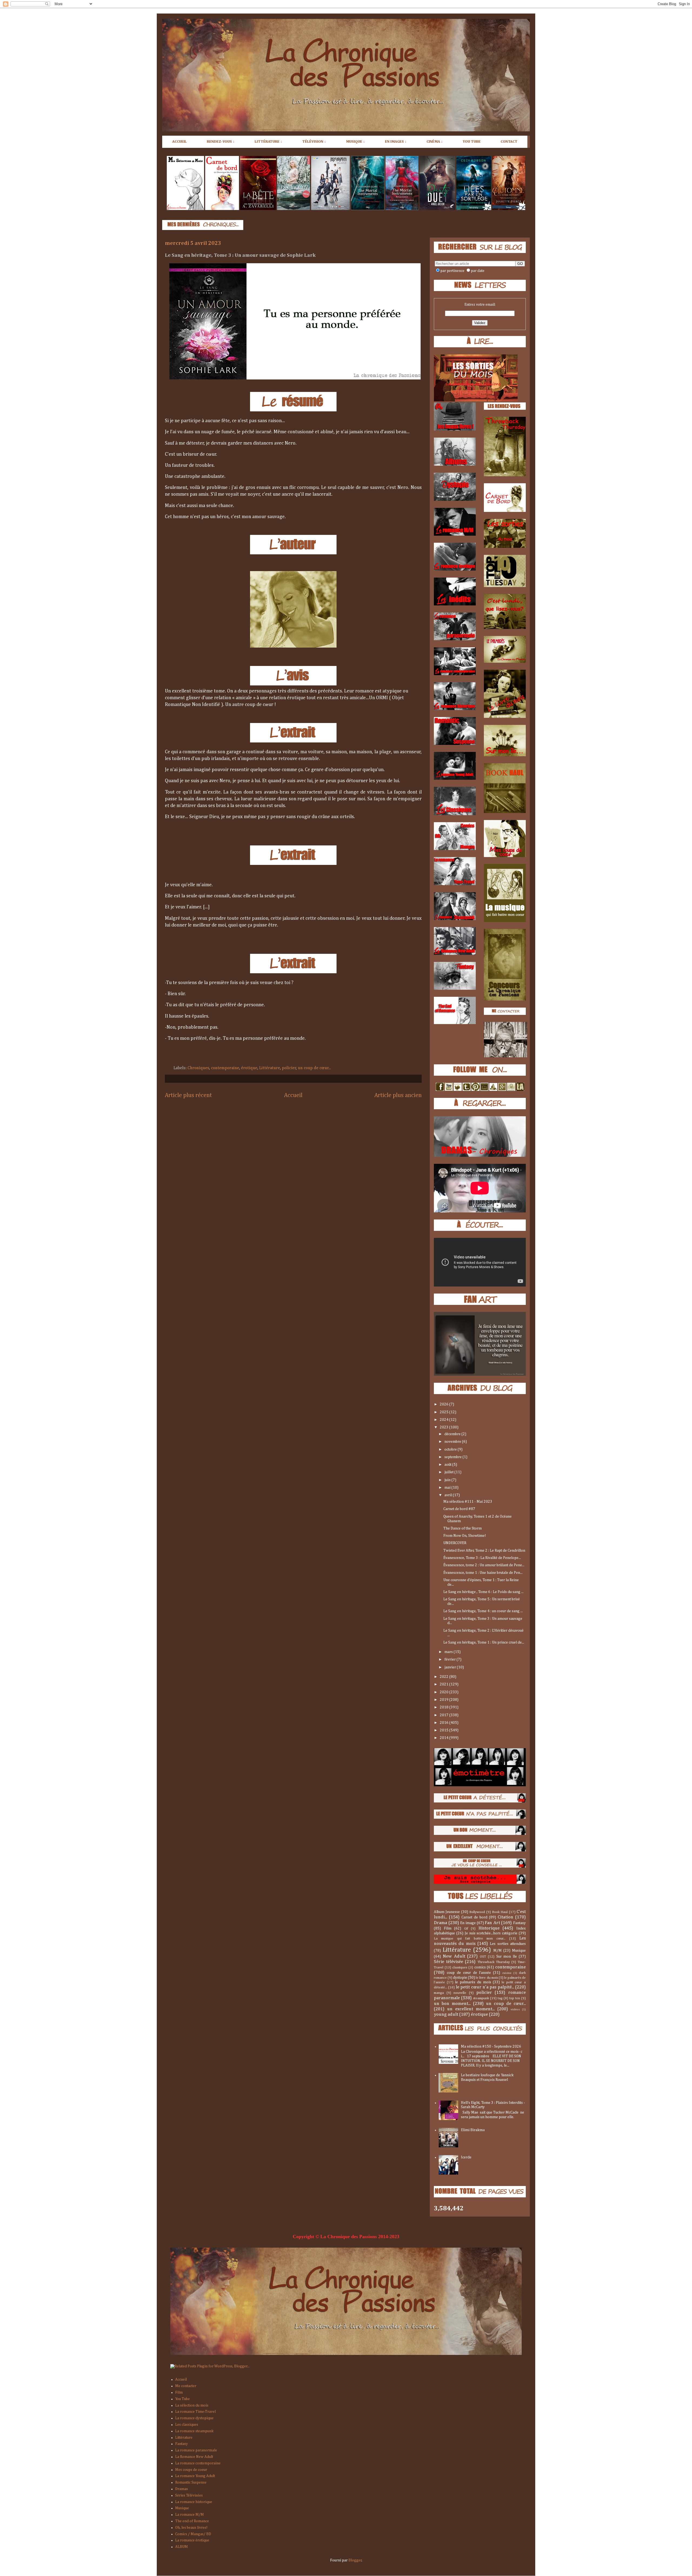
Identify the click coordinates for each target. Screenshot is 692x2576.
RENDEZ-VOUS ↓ (221, 142)
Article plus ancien (398, 1095)
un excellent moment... (471, 2009)
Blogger (355, 2560)
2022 (445, 1677)
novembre (453, 1442)
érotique (249, 1068)
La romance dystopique (194, 2418)
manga (439, 1993)
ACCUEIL (179, 142)
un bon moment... (452, 2004)
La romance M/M (189, 2515)
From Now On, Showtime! (465, 1536)
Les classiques (187, 2425)
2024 (445, 1420)
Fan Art (492, 1923)
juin (448, 1480)
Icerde (466, 2157)
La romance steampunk (194, 2431)
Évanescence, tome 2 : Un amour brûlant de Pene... (484, 1565)
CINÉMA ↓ (435, 142)
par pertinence (452, 271)
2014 (445, 1738)
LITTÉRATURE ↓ (268, 142)
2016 (445, 1723)
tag (500, 1998)
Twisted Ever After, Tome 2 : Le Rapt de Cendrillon (484, 1551)
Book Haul (500, 1912)
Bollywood (477, 1912)
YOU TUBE (472, 142)
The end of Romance (192, 2521)
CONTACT (509, 142)
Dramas (182, 2489)
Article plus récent (188, 1095)
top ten (515, 1998)
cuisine (507, 1973)
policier (289, 1068)
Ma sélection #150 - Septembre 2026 (491, 2047)
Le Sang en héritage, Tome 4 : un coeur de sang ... (483, 1611)
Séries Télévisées (189, 2495)
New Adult (454, 1956)
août (448, 1465)
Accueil (293, 1095)
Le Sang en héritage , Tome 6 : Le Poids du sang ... (483, 1592)
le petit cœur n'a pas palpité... (485, 1987)
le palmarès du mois (473, 1982)
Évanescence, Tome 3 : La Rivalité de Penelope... (482, 1558)
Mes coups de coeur (191, 2470)
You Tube (182, 2399)
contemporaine (225, 1068)
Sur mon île (507, 1957)
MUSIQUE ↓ (355, 142)
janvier (451, 1667)
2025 (445, 1412)
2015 (445, 1730)
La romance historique (194, 2502)
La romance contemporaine (198, 2463)
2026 (445, 1404)
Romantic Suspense (191, 2482)
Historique (489, 1928)
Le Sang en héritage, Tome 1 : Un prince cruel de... (484, 1642)
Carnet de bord (474, 1917)
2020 (445, 1692)
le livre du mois (487, 1978)
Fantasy (519, 1923)
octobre (451, 1449)
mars (449, 1652)
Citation (505, 1917)
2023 (445, 1427)
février (450, 1659)
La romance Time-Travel (195, 2412)
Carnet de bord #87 (459, 1509)
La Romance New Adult (194, 2457)
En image (468, 1923)
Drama (440, 1923)
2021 (445, 1684)
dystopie (460, 1978)
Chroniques (198, 1068)
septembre (453, 1457)
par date (478, 271)
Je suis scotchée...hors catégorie (491, 1933)
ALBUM (182, 2547)
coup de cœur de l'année (469, 1973)
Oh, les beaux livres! (191, 2528)
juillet (449, 1472)
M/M (498, 1951)
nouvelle (460, 1993)
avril (449, 1495)
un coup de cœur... (314, 1068)
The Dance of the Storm (463, 1528)
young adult (446, 2015)
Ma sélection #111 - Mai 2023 (468, 1502)
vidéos (515, 2009)
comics (480, 1967)
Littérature (270, 1068)
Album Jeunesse (447, 1912)
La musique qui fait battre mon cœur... (470, 1939)
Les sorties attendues (508, 1944)
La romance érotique (192, 2540)
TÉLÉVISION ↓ (314, 142)
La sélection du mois (192, 2405)
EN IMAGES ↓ (396, 142)
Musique (519, 1951)
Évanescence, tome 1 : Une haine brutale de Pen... (483, 1573)
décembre (453, 1434)
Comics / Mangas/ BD (193, 2534)
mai (448, 1488)
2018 (445, 1707)
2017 (445, 1715)
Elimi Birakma (473, 2130)
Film (448, 1928)
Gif (466, 1929)
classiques (460, 1967)
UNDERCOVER (455, 1543)
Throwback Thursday (494, 1962)
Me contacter (186, 2386)
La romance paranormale (196, 2450)
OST (483, 1957)
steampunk (481, 1998)
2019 (445, 1700)
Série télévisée (448, 1962)
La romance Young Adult (195, 2476)
